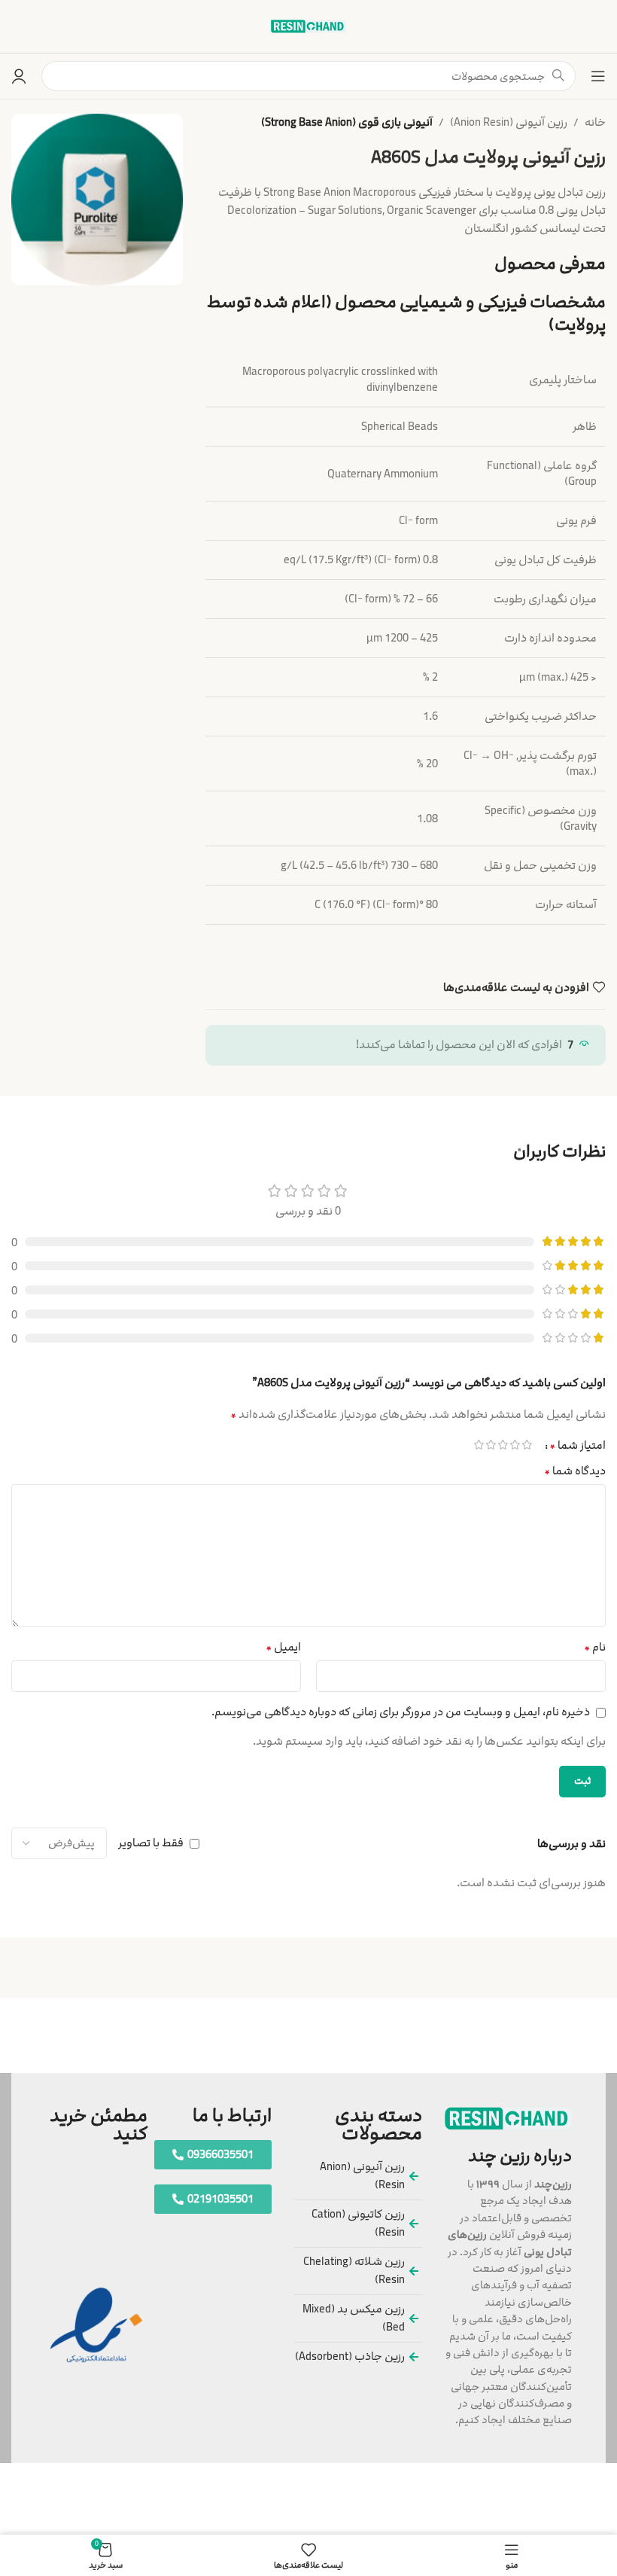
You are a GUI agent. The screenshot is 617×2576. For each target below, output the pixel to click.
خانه (595, 122)
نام (595, 1647)
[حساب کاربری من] (19, 76)
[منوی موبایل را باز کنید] (598, 76)
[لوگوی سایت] (308, 26)
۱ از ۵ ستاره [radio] (527, 1445)
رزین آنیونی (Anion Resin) (509, 122)
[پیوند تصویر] (508, 2118)
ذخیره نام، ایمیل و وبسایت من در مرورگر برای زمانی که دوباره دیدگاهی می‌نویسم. (401, 1712)
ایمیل (283, 1647)
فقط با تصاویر (151, 1843)
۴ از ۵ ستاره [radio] (491, 1445)
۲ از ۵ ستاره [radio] (515, 1445)
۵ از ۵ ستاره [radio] (479, 1445)
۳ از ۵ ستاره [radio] (503, 1445)
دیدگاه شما (575, 1471)
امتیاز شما (577, 1445)
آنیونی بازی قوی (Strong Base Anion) (347, 122)
